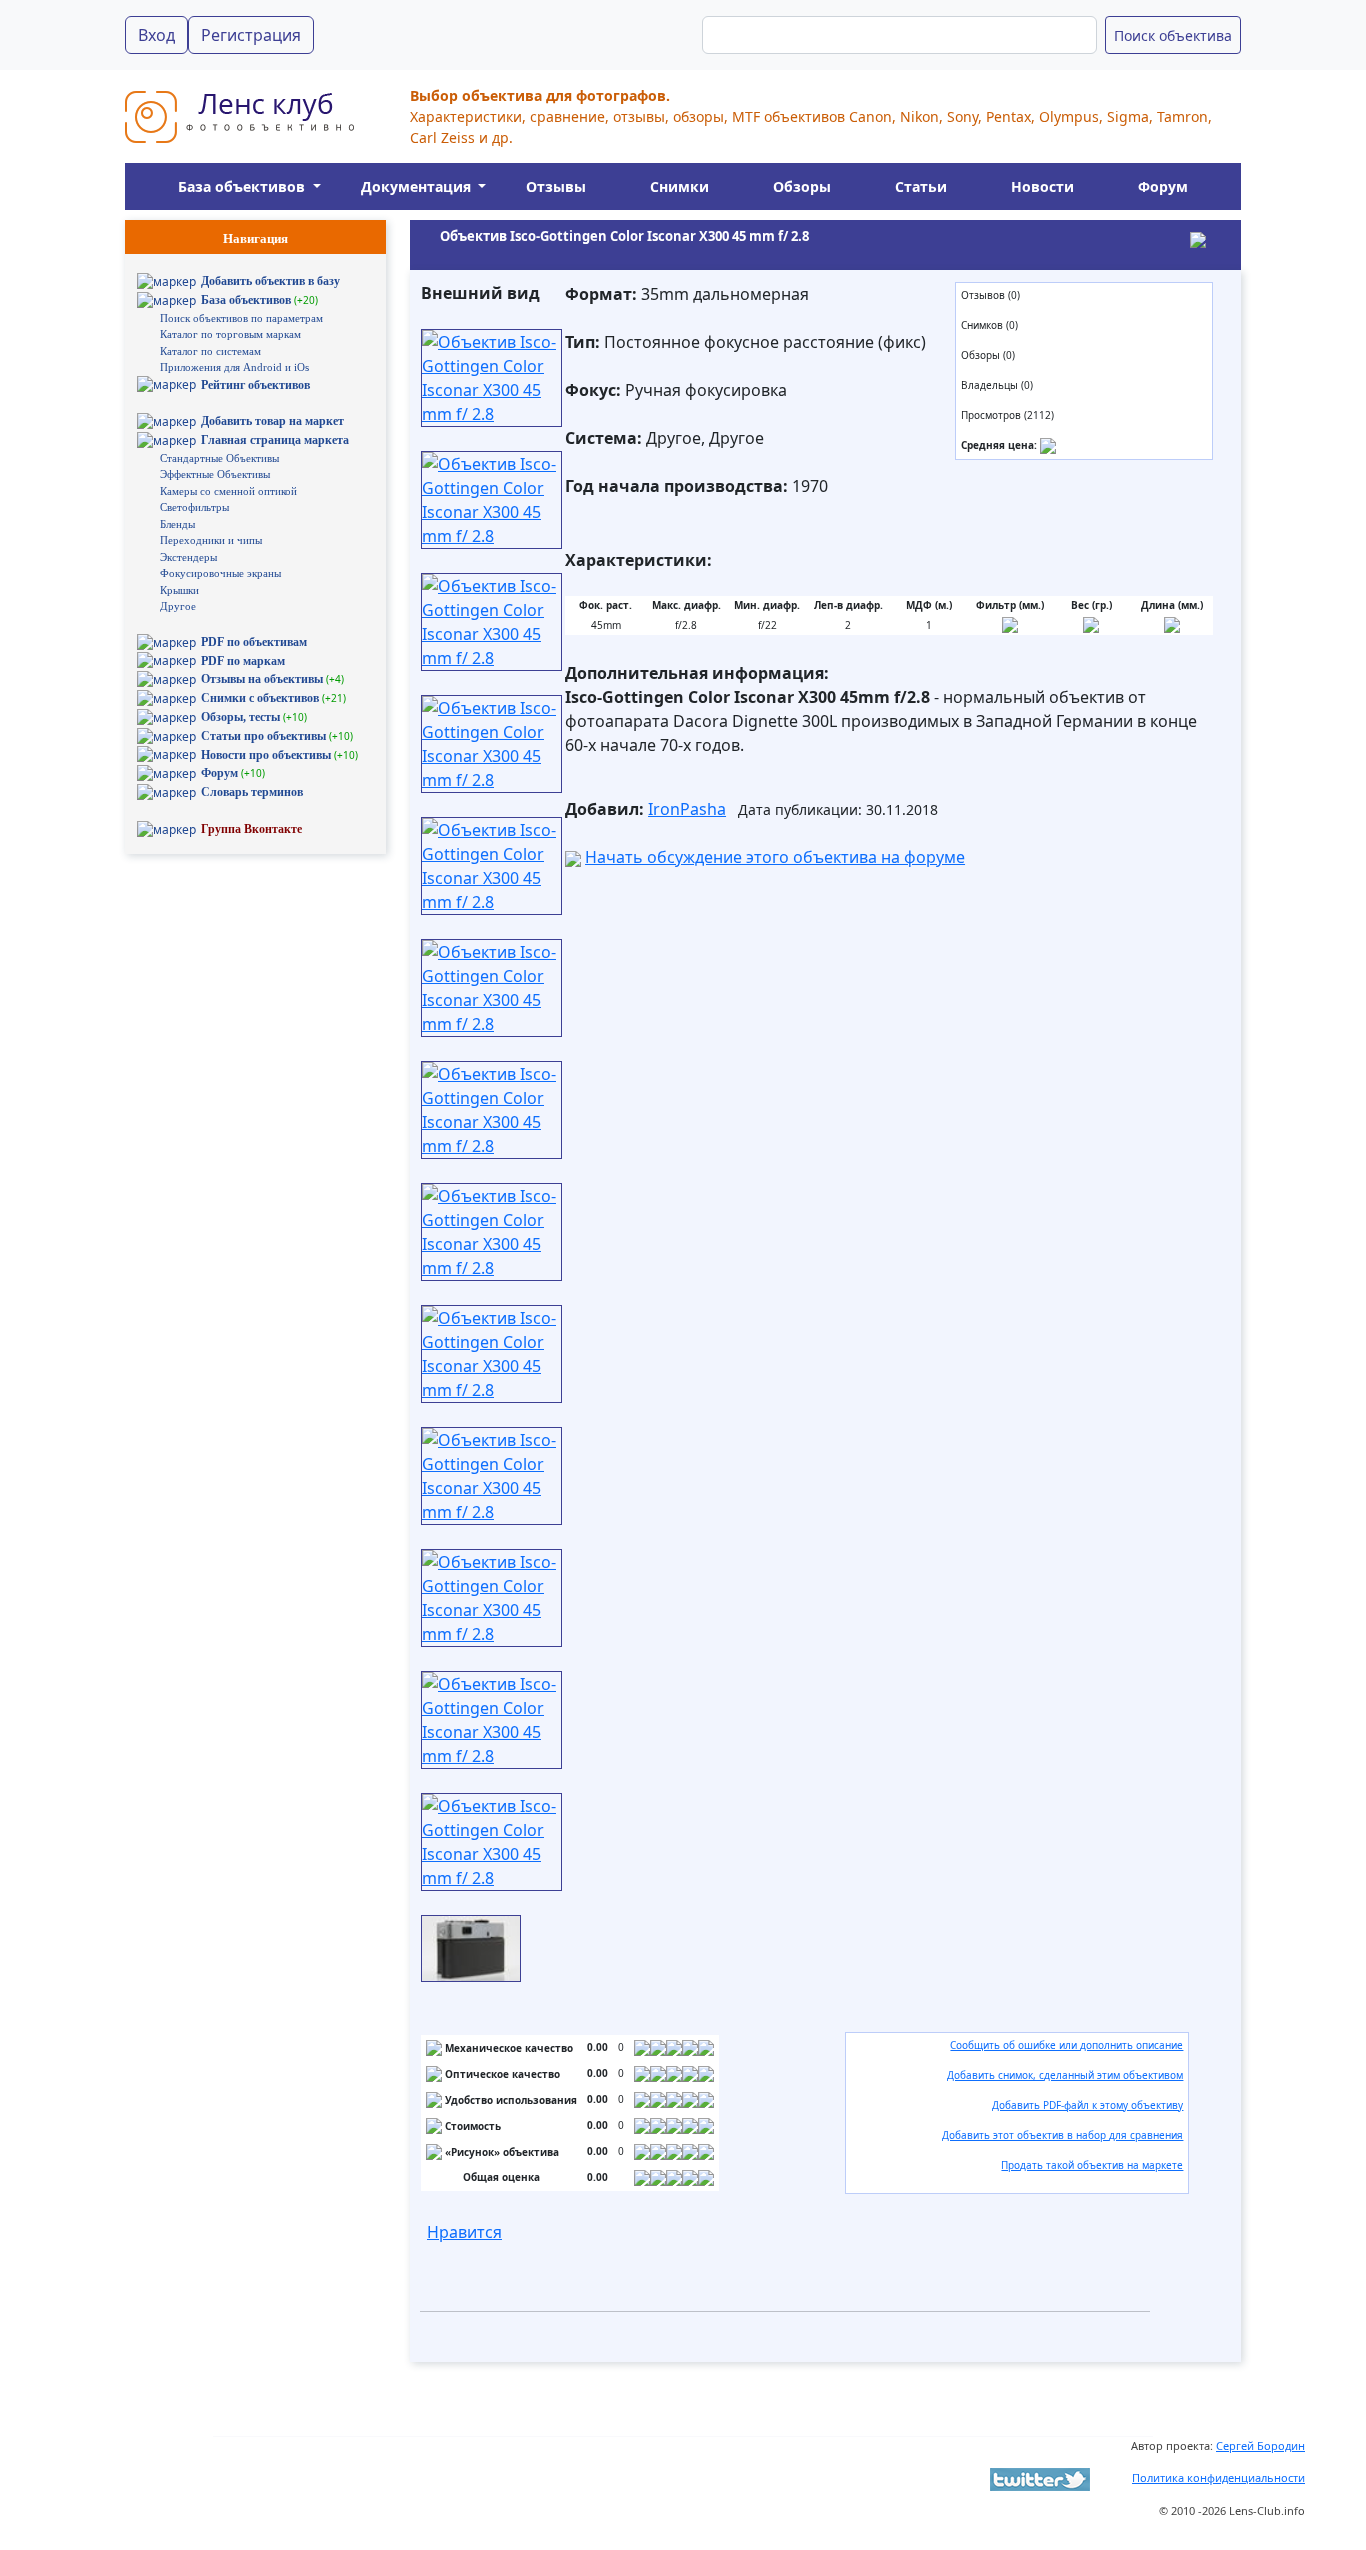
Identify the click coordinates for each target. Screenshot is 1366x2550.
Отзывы (556, 186)
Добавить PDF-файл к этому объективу (1087, 2105)
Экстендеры (188, 557)
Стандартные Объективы (219, 458)
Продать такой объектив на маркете (1092, 2165)
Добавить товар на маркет (272, 421)
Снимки (679, 186)
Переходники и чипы (211, 540)
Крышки (179, 590)
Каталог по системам (210, 351)
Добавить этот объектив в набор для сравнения (1062, 2135)
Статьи (921, 186)
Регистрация (251, 35)
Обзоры (802, 186)
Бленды (177, 524)
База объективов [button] (243, 186)
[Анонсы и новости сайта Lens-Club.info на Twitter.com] (1040, 2477)
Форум (1163, 186)
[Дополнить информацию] (1048, 445)
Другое (178, 606)
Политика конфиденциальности (1218, 2477)
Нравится (464, 2232)
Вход (156, 35)
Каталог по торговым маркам (230, 334)
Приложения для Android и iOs (234, 367)
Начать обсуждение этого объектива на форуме (775, 857)
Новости (1042, 186)
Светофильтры (194, 507)
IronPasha (687, 809)
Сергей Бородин (1260, 2445)
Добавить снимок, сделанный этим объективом (1065, 2075)
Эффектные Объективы (215, 474)
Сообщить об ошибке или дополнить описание (1066, 2045)
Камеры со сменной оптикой (228, 491)
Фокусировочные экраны (220, 573)
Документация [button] (418, 186)
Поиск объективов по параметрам (241, 318)
